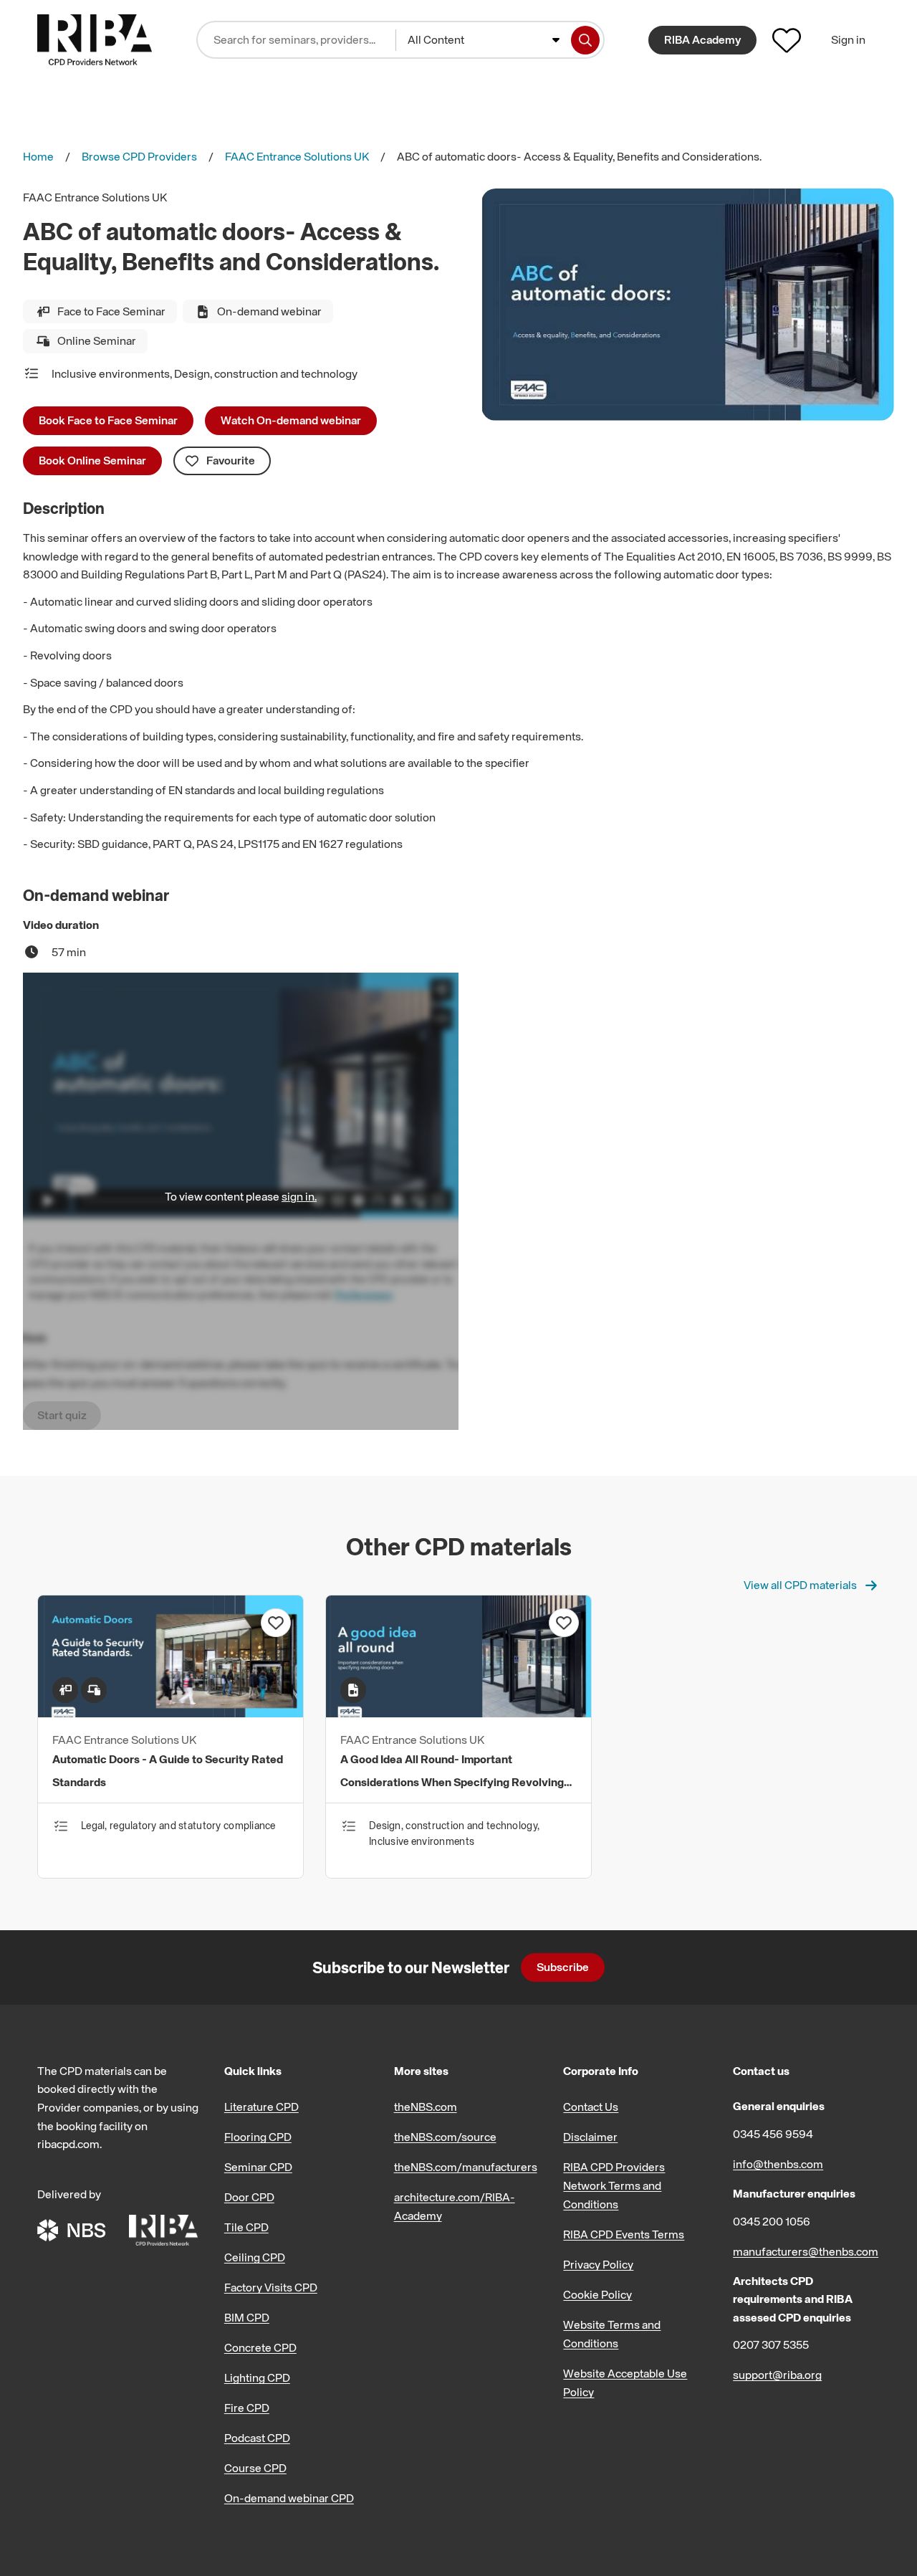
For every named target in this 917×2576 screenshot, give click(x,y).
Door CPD (249, 2197)
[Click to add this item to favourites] (276, 1623)
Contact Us (591, 2107)
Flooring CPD (258, 2137)
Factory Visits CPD (271, 2287)
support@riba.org (777, 2375)
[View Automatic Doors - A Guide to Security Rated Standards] (171, 1713)
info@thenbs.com (778, 2164)
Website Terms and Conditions (612, 2334)
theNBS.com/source (445, 2137)
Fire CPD (247, 2408)
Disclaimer (590, 2137)
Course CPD (255, 2468)
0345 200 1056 (772, 2221)
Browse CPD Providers (139, 156)
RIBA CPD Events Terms (624, 2234)
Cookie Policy (597, 2294)
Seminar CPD (258, 2167)
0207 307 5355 (771, 2344)
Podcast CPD (257, 2438)
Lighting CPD (257, 2377)
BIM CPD (247, 2317)
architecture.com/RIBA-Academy (455, 2206)
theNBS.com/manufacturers (466, 2167)
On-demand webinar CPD (289, 2498)
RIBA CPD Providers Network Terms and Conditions (614, 2185)
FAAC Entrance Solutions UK (297, 156)
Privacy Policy (598, 2264)
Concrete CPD (260, 2347)
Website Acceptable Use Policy (625, 2382)
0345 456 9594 (773, 2134)
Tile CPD (246, 2227)
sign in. (299, 1196)
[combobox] (484, 40)
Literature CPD (261, 2107)
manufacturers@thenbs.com (806, 2251)
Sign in (848, 39)
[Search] (585, 40)
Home (38, 156)
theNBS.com (426, 2107)
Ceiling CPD (255, 2257)
